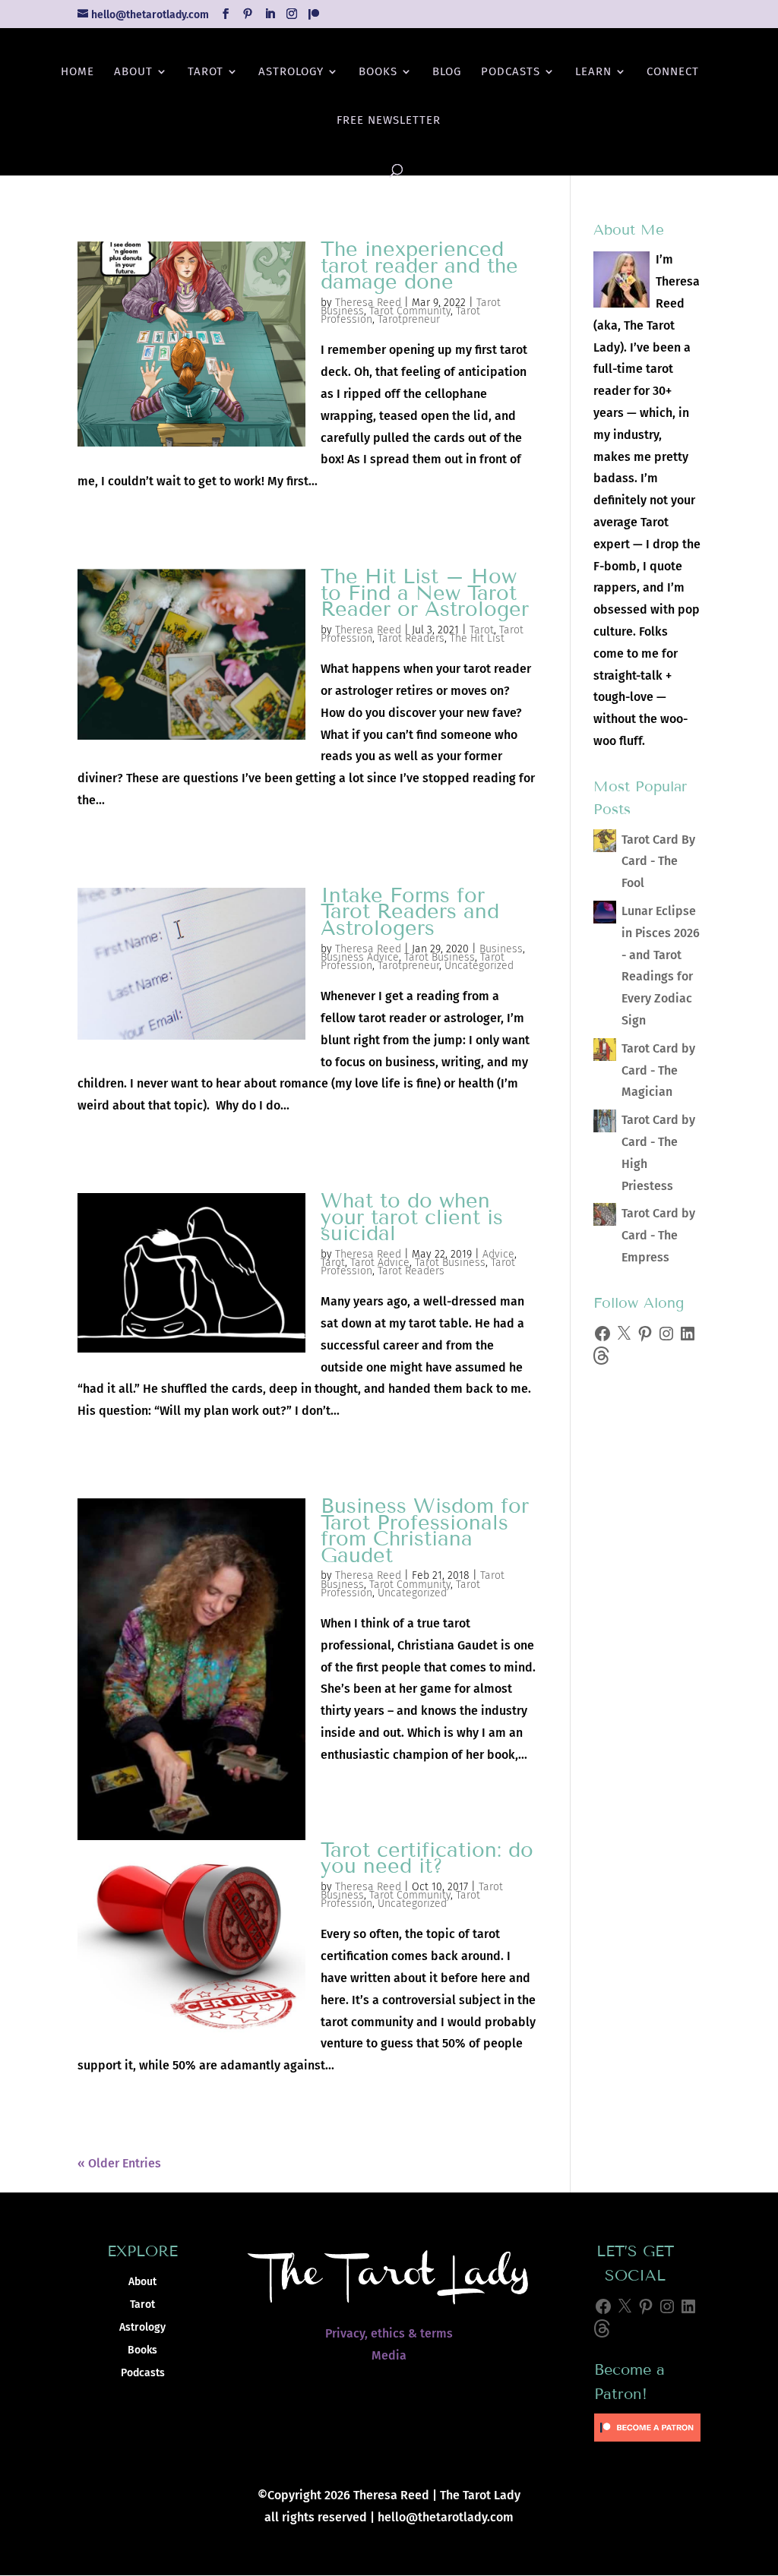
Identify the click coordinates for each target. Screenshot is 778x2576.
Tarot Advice (380, 1263)
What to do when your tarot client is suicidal (412, 1217)
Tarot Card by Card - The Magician (658, 1070)
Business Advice (360, 957)
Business (501, 949)
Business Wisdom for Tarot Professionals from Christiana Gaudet (425, 1531)
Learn (593, 72)
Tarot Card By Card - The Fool (658, 862)
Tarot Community (410, 311)
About (133, 72)
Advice (498, 1254)
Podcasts (511, 72)
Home (77, 72)
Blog (447, 72)
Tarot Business (440, 957)
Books (378, 72)
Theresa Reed (368, 303)
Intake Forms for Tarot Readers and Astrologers (410, 912)
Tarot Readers (411, 638)
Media (389, 2355)
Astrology (291, 72)
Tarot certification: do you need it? (427, 1858)
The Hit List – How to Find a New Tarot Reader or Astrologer (425, 593)
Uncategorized (479, 966)
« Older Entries (119, 2163)
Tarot (206, 72)
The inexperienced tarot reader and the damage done (419, 265)
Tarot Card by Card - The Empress (658, 1235)
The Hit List (477, 638)
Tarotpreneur (409, 319)
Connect (673, 72)
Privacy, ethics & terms (389, 2333)
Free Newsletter (389, 121)
